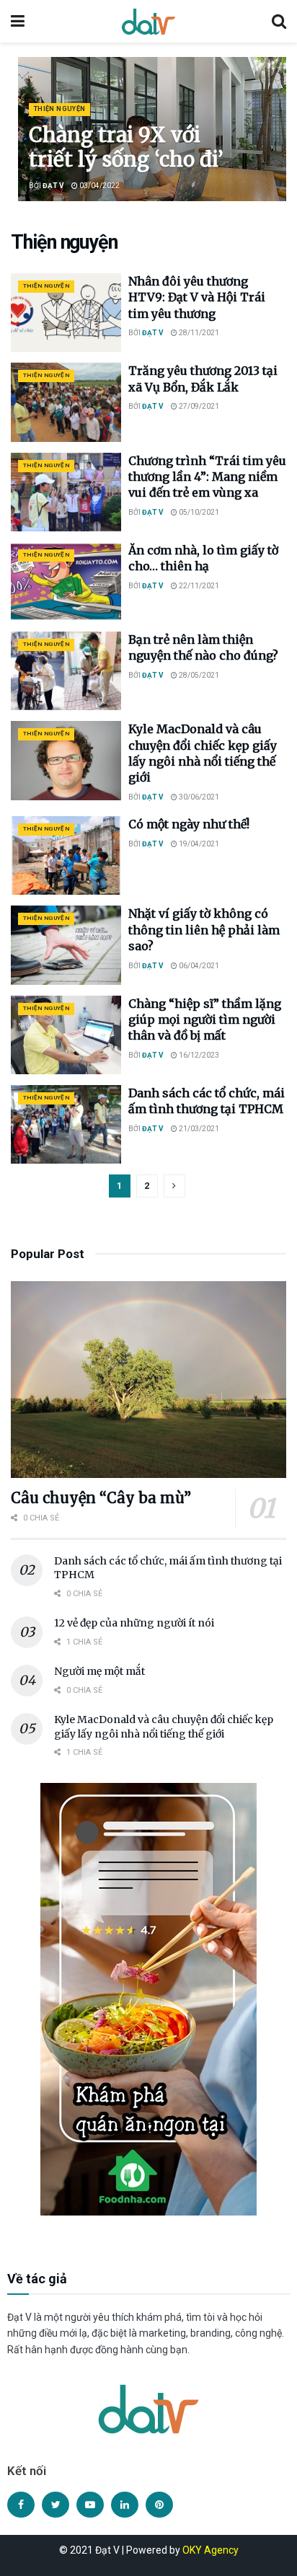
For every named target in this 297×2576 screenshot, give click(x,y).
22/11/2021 (198, 586)
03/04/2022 (99, 186)
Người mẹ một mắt (99, 1671)
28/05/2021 (198, 675)
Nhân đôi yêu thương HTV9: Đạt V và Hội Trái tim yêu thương (197, 297)
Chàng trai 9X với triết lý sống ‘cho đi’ (126, 147)
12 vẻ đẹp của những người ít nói (134, 1623)
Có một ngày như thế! (189, 824)
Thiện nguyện (59, 109)
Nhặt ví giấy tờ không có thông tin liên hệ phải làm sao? (204, 930)
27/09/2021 (198, 406)
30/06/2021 (198, 797)
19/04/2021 (198, 844)
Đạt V (53, 186)
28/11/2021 (198, 333)
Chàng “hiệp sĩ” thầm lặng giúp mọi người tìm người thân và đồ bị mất (205, 1020)
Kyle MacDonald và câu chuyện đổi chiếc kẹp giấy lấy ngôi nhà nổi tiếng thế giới (164, 1727)
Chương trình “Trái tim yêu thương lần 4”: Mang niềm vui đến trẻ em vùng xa (207, 477)
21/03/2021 (198, 1129)
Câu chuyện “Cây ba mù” (101, 1498)
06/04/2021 (198, 966)
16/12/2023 (198, 1055)
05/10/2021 (198, 512)
